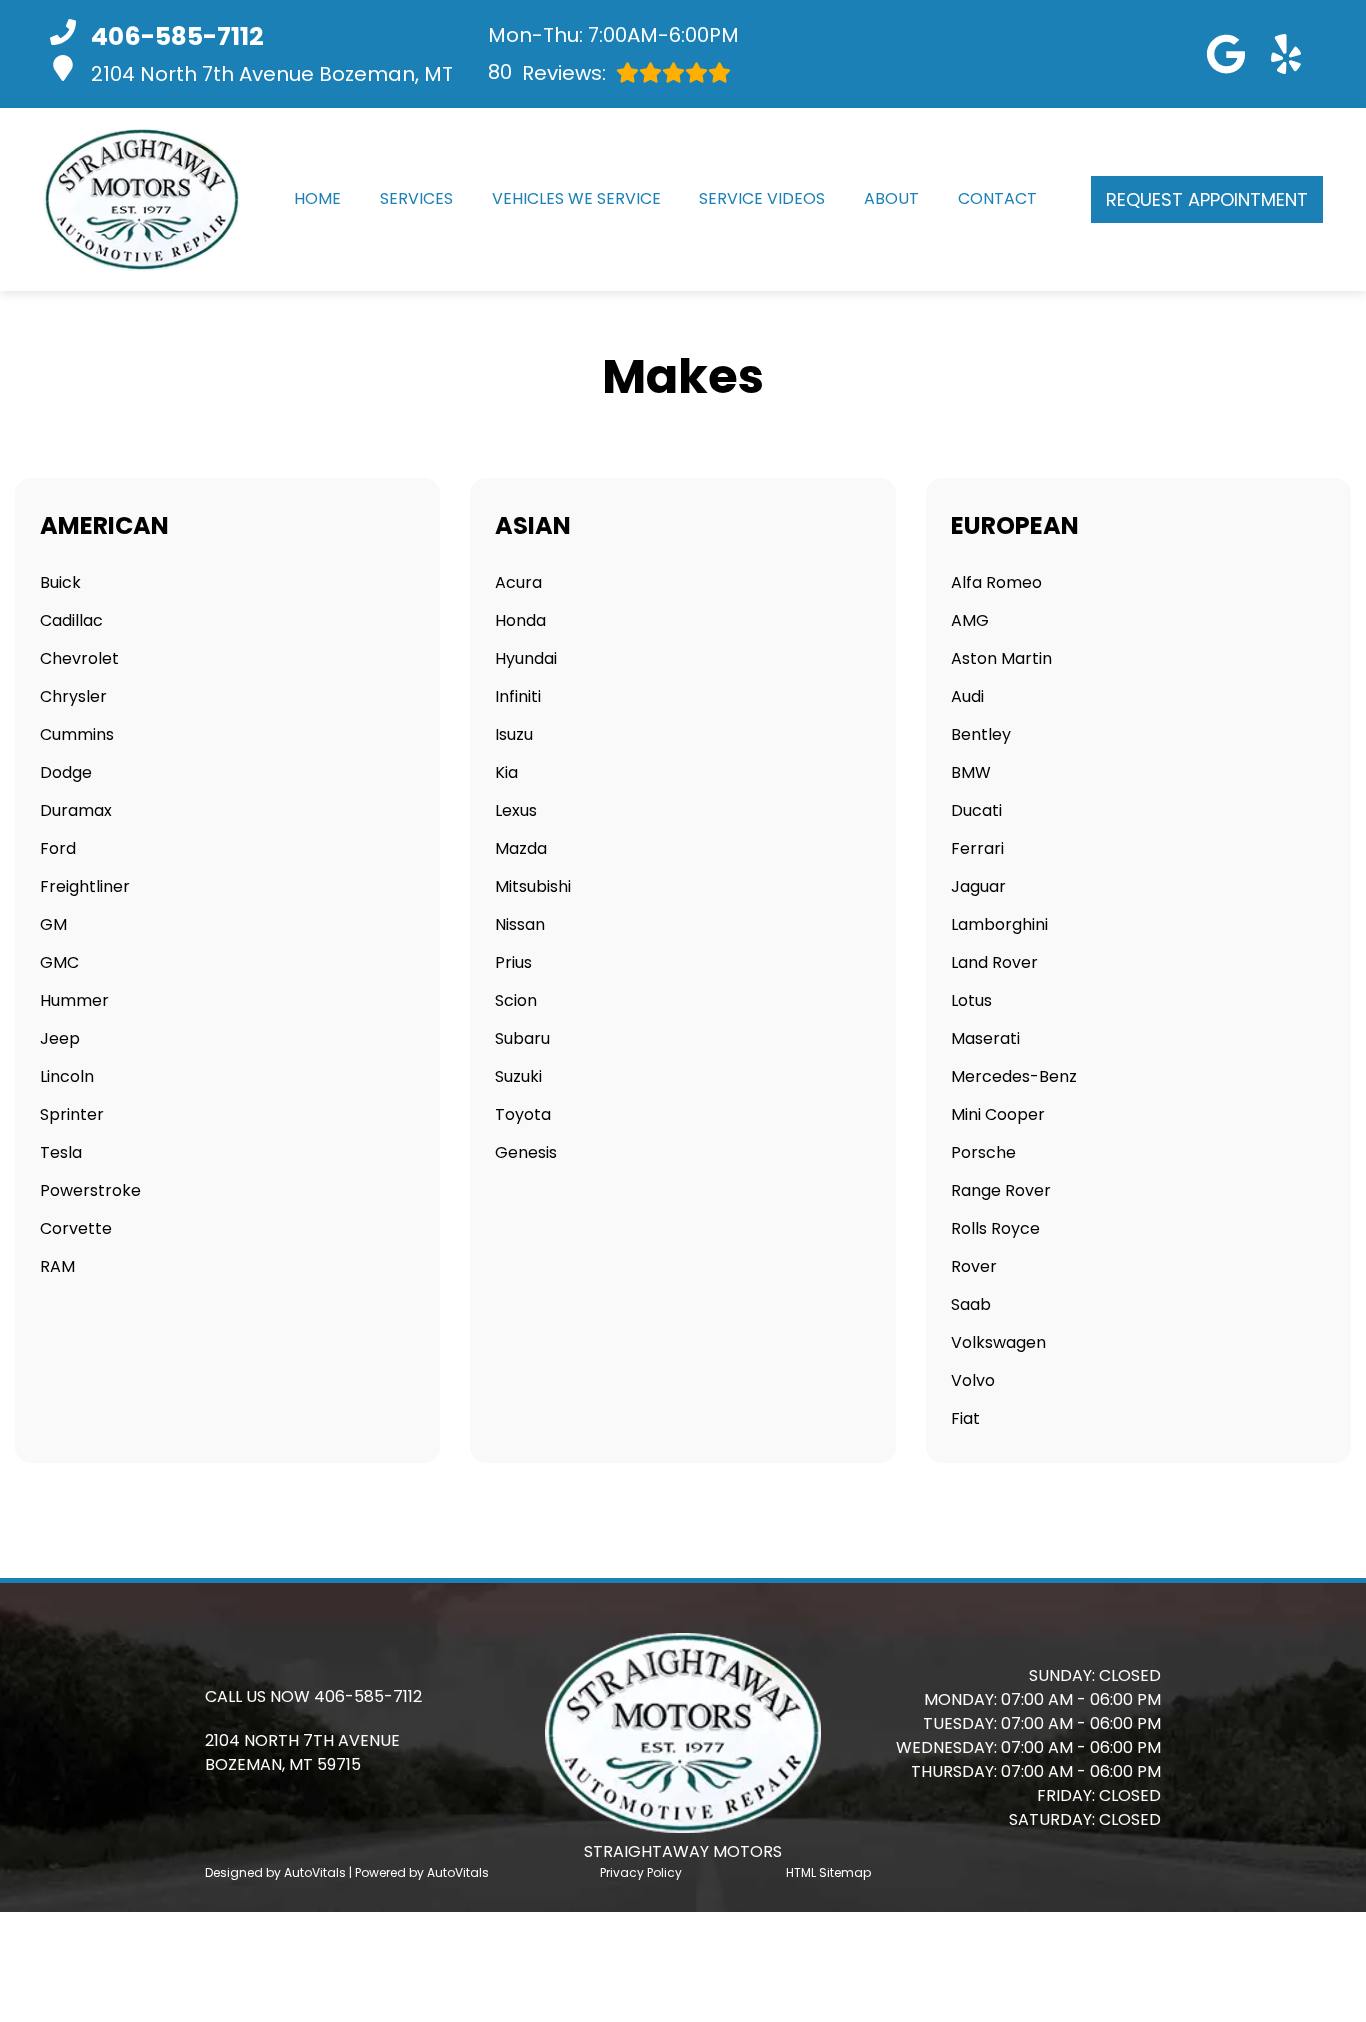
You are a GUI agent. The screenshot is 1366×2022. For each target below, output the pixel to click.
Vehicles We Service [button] (576, 198)
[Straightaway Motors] (141, 199)
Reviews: (547, 72)
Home (317, 198)
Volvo (973, 1380)
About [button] (891, 198)
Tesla (61, 1152)
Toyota (523, 1114)
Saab (971, 1304)
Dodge (66, 772)
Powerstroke (90, 1190)
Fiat (965, 1418)
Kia (506, 772)
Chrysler (73, 696)
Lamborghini (999, 924)
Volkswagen (998, 1342)
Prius (513, 962)
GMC (59, 962)
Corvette (76, 1228)
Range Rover (1001, 1190)
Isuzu (514, 734)
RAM (57, 1266)
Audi (967, 696)
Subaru (522, 1038)
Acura (518, 582)
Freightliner (85, 886)
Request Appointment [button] (1207, 199)
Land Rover (994, 962)
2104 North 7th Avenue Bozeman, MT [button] (272, 74)
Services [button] (416, 198)
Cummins (77, 734)
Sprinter (72, 1114)
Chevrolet (79, 658)
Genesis (526, 1152)
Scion (516, 1000)
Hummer (74, 1000)
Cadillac (71, 620)
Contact (997, 198)
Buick (60, 582)
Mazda (521, 848)
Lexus (516, 810)
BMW (971, 772)
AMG (970, 620)
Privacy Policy (641, 1872)
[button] (1226, 54)
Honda (520, 620)
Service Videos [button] (762, 198)
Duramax (76, 810)
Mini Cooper (998, 1114)
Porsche (983, 1152)
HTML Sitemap (828, 1872)
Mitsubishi (533, 886)
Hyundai (526, 658)
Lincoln (67, 1076)
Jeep (60, 1038)
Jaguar (978, 886)
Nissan (520, 924)
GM (53, 924)
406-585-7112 (368, 1696)
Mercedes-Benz (1014, 1076)
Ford (58, 848)
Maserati (985, 1038)
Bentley (981, 734)
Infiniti (518, 696)
